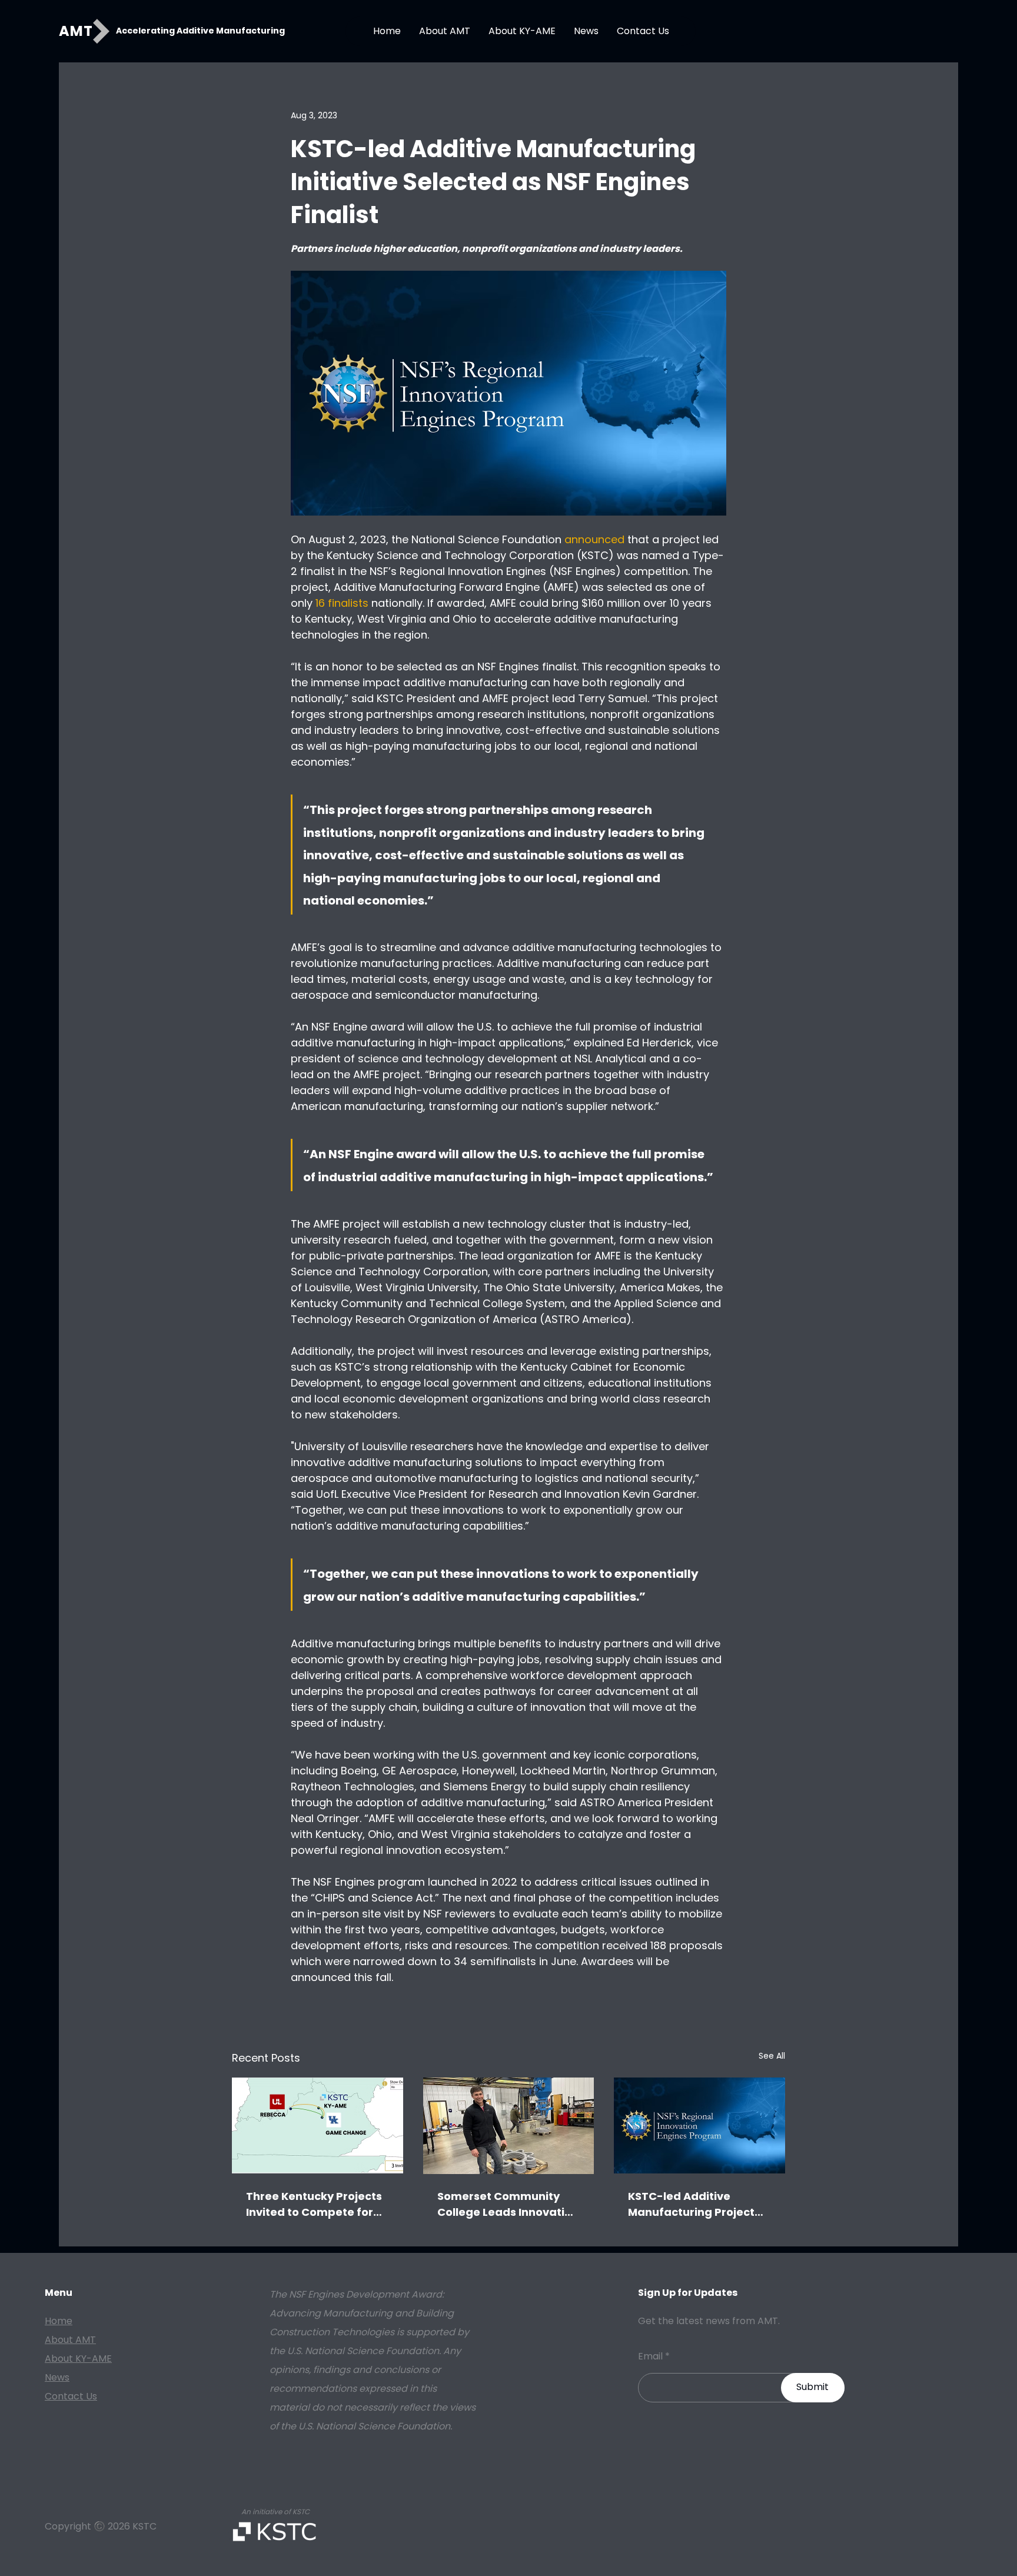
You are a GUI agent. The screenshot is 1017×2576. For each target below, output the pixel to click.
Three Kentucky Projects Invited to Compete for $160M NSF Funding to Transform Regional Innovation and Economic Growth (317, 2204)
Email (650, 2356)
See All (772, 2056)
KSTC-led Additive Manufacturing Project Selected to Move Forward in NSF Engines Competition (692, 2204)
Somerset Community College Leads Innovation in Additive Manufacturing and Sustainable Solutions (508, 2204)
